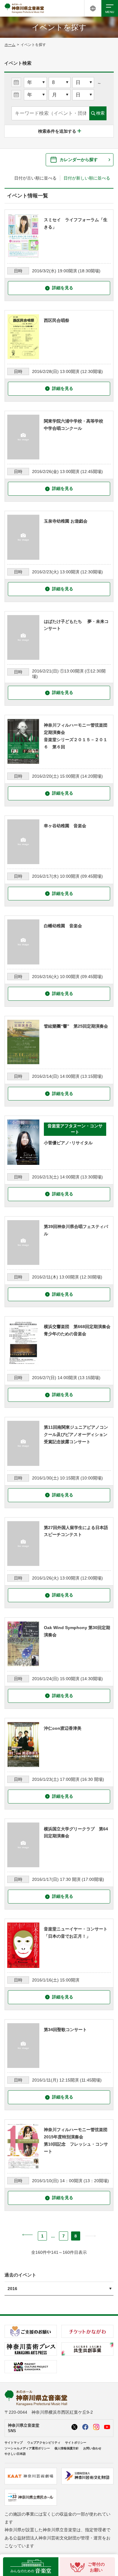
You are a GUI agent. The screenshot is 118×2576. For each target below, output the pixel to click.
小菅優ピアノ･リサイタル (68, 1143)
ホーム (10, 45)
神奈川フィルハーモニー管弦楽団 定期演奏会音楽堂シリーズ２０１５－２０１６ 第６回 (77, 736)
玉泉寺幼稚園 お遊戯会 (66, 521)
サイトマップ (14, 2443)
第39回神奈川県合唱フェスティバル (76, 1230)
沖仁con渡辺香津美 (63, 1728)
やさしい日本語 (15, 2454)
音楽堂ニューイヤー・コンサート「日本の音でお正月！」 (76, 1933)
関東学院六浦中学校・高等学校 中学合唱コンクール (76, 425)
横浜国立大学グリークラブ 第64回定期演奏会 (76, 1832)
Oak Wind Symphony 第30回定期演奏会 (77, 1631)
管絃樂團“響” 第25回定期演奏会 (76, 1026)
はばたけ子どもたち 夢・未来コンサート (76, 625)
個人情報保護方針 (67, 2448)
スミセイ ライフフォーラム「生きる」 (76, 223)
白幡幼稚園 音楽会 (63, 926)
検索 (100, 113)
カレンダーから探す (79, 160)
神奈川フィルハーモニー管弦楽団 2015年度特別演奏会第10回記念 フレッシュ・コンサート (77, 2140)
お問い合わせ (92, 2448)
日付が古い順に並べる (35, 178)
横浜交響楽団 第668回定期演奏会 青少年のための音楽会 (77, 1330)
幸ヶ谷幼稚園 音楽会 (65, 826)
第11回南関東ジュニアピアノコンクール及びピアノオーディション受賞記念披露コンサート (76, 1434)
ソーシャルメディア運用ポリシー (27, 2448)
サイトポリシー (76, 2443)
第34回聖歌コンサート (65, 2030)
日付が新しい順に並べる (87, 178)
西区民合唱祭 (57, 320)
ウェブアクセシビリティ (44, 2443)
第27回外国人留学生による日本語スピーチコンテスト (76, 1531)
